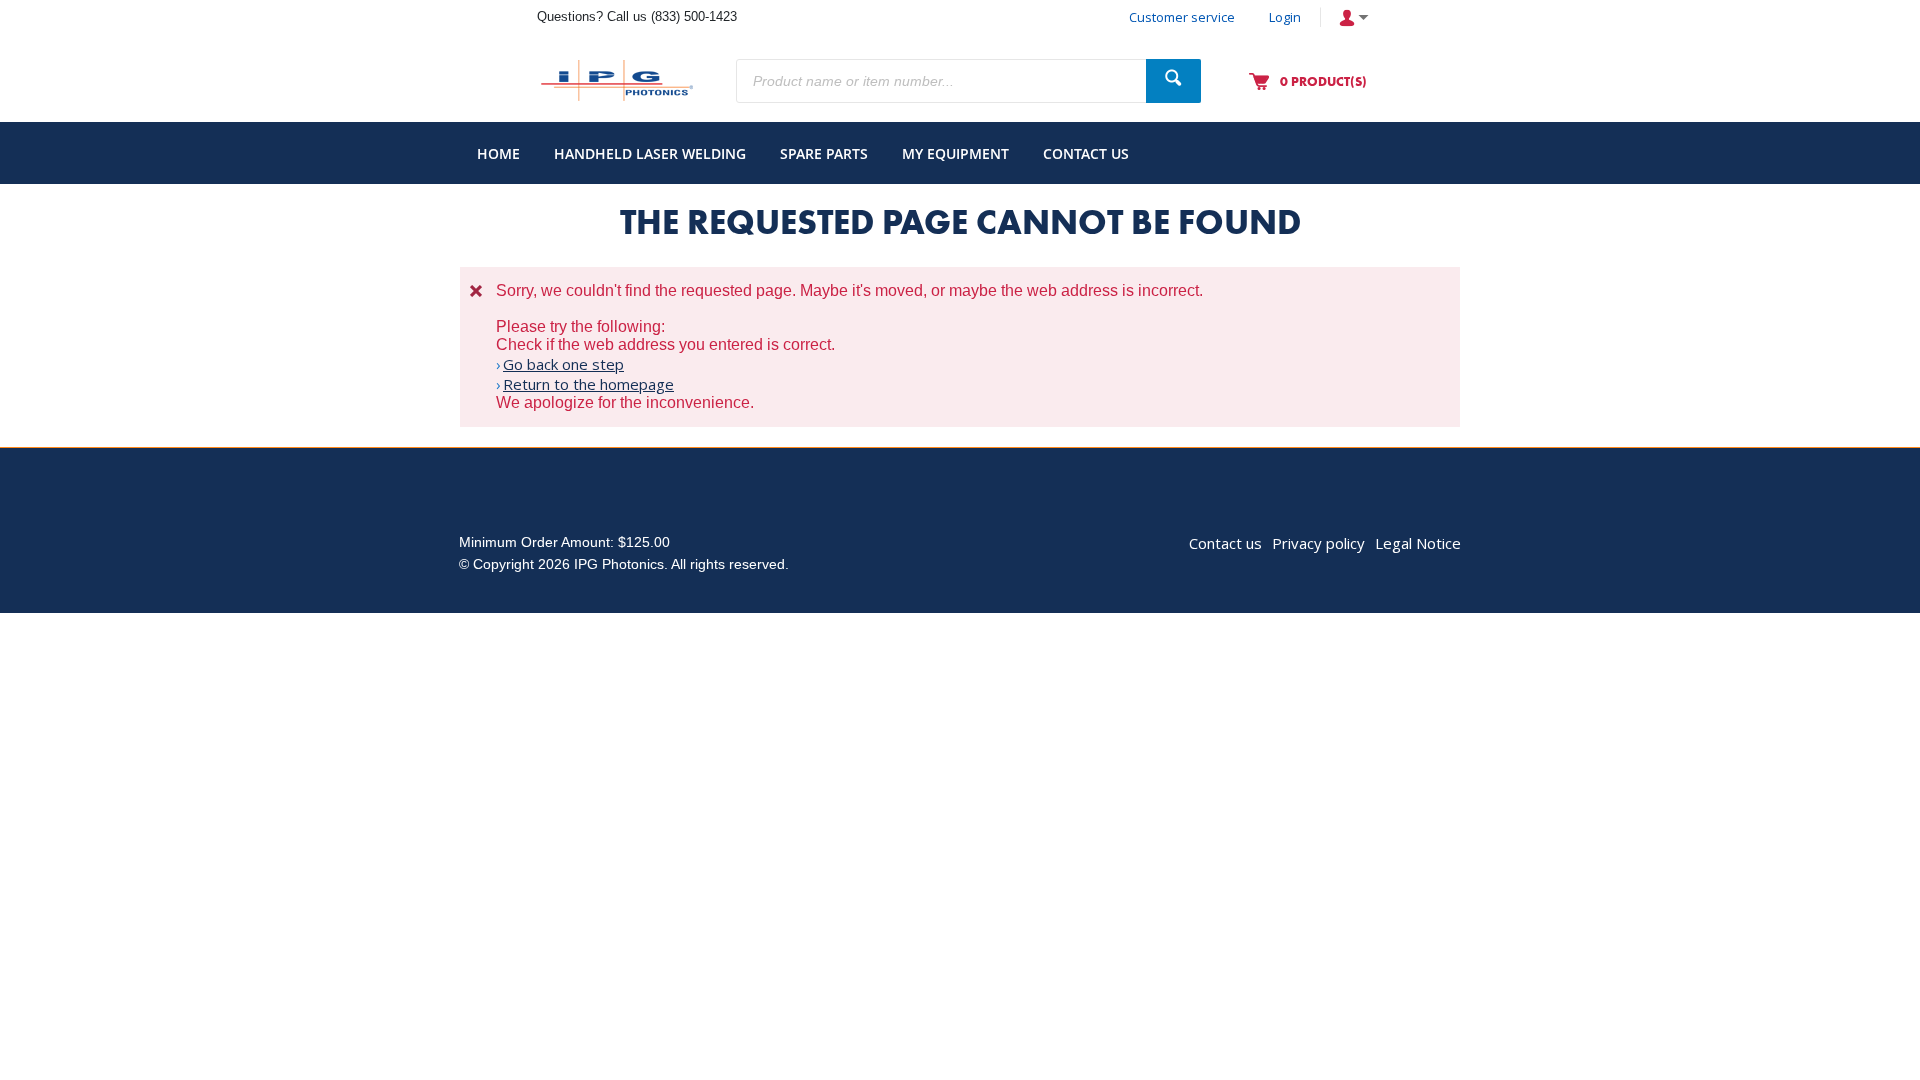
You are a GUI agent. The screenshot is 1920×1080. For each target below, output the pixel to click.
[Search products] (1173, 81)
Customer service (1182, 17)
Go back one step (563, 364)
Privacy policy (1318, 543)
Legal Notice (1418, 543)
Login (1285, 17)
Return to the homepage (588, 384)
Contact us (1225, 543)
